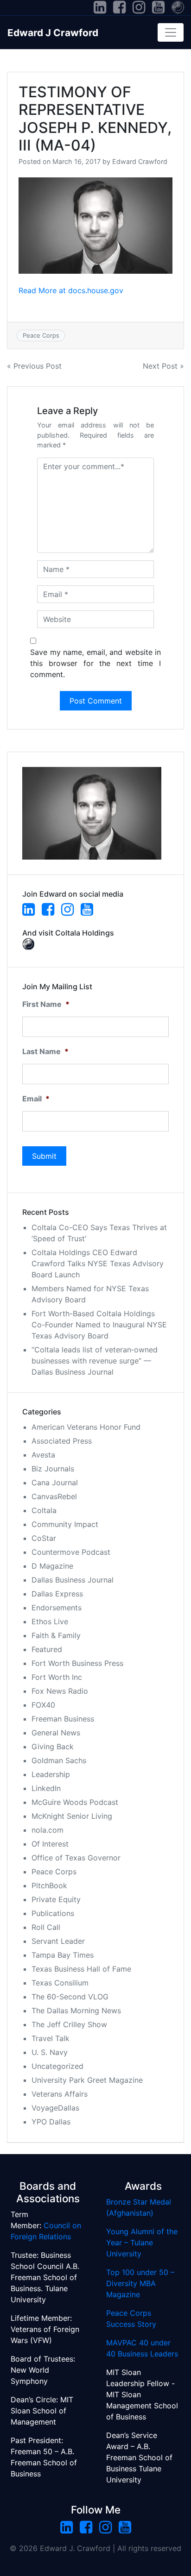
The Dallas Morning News (76, 2011)
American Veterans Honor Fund (86, 1427)
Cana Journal (55, 1483)
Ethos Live (50, 1621)
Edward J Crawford (53, 33)
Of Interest (50, 1844)
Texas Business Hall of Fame (81, 1969)
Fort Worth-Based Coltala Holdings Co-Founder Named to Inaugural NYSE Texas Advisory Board (99, 1325)
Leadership (51, 1774)
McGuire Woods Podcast (75, 1802)
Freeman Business (63, 1719)
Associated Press (62, 1441)
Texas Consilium (60, 1983)
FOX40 (43, 1705)
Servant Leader (58, 1941)
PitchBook (49, 1885)
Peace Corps (41, 335)
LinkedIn (46, 1788)
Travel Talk (51, 2038)
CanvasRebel (54, 1496)
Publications (53, 1913)
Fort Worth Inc (57, 1677)
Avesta (43, 1455)
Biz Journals (53, 1469)
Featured (47, 1649)
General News (56, 1733)
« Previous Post (34, 366)
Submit (44, 1156)
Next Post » (163, 366)
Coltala (44, 1510)
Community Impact (65, 1524)
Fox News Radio (60, 1691)
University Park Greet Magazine (87, 2080)
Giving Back (53, 1747)
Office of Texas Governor (76, 1858)
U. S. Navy (50, 2052)
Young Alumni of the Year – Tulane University (142, 2243)
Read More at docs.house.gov (71, 290)
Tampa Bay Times (63, 1955)
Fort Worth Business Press (77, 1663)
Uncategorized (57, 2066)
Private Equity (56, 1899)
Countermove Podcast (71, 1552)
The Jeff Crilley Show (69, 2024)
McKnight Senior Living (72, 1816)
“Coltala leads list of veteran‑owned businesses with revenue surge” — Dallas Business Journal (95, 1361)
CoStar (44, 1538)
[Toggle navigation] (171, 32)
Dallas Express (57, 1594)
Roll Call (46, 1927)
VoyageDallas (55, 2108)
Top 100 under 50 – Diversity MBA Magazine (140, 2283)
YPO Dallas (51, 2122)
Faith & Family (56, 1635)
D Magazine (52, 1566)
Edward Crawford (140, 161)
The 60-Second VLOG (70, 1997)
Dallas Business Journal (73, 1580)
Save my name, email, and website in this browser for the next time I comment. (95, 663)
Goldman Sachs (59, 1760)
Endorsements (57, 1608)
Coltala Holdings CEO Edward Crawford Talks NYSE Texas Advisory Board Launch (98, 1263)
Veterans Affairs (60, 2094)
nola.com (48, 1830)
